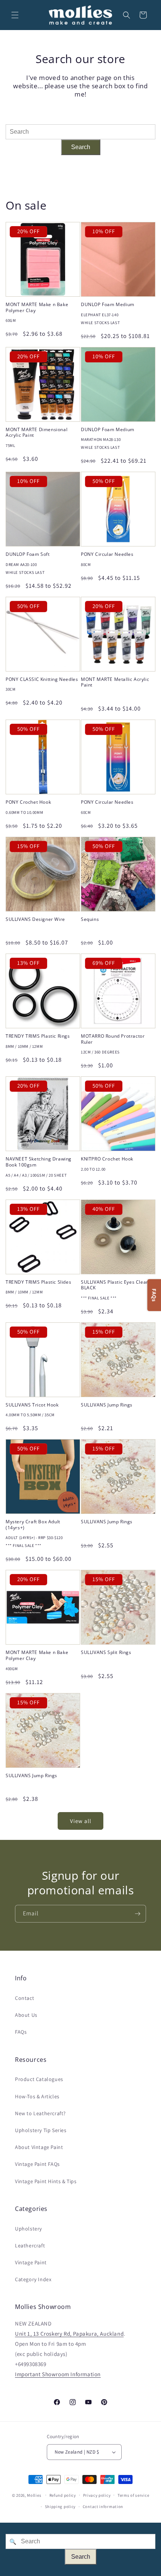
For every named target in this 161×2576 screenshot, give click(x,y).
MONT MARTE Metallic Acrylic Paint (115, 682)
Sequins (90, 919)
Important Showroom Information (58, 2374)
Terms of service (133, 2495)
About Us (26, 2015)
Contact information (103, 2507)
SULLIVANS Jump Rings (107, 1405)
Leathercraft (30, 2246)
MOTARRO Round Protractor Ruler (113, 1039)
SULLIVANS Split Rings (106, 1652)
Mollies (34, 2495)
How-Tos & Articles (37, 2096)
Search (81, 147)
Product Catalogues (39, 2079)
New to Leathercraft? (40, 2113)
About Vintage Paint (39, 2147)
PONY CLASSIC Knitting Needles (42, 679)
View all (81, 1821)
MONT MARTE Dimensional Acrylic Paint (37, 432)
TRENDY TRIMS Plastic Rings (38, 1036)
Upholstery (28, 2229)
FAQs (21, 2032)
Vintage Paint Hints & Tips (46, 2181)
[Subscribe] (137, 1914)
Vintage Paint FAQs (37, 2164)
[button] (15, 15)
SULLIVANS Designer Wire (35, 919)
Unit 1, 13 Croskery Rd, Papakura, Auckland (69, 2334)
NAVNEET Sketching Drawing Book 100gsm (39, 1162)
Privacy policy (97, 2495)
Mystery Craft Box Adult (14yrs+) (33, 1525)
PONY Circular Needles (107, 554)
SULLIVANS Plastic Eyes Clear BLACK (115, 1285)
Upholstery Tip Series (41, 2130)
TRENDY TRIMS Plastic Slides (38, 1282)
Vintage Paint (31, 2262)
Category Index (33, 2279)
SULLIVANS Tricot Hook (32, 1405)
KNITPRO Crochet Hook (107, 1159)
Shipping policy (60, 2507)
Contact (25, 1998)
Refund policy (63, 2495)
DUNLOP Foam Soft (28, 554)
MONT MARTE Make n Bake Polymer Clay (37, 307)
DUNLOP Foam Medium (108, 305)
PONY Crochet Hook (28, 802)
